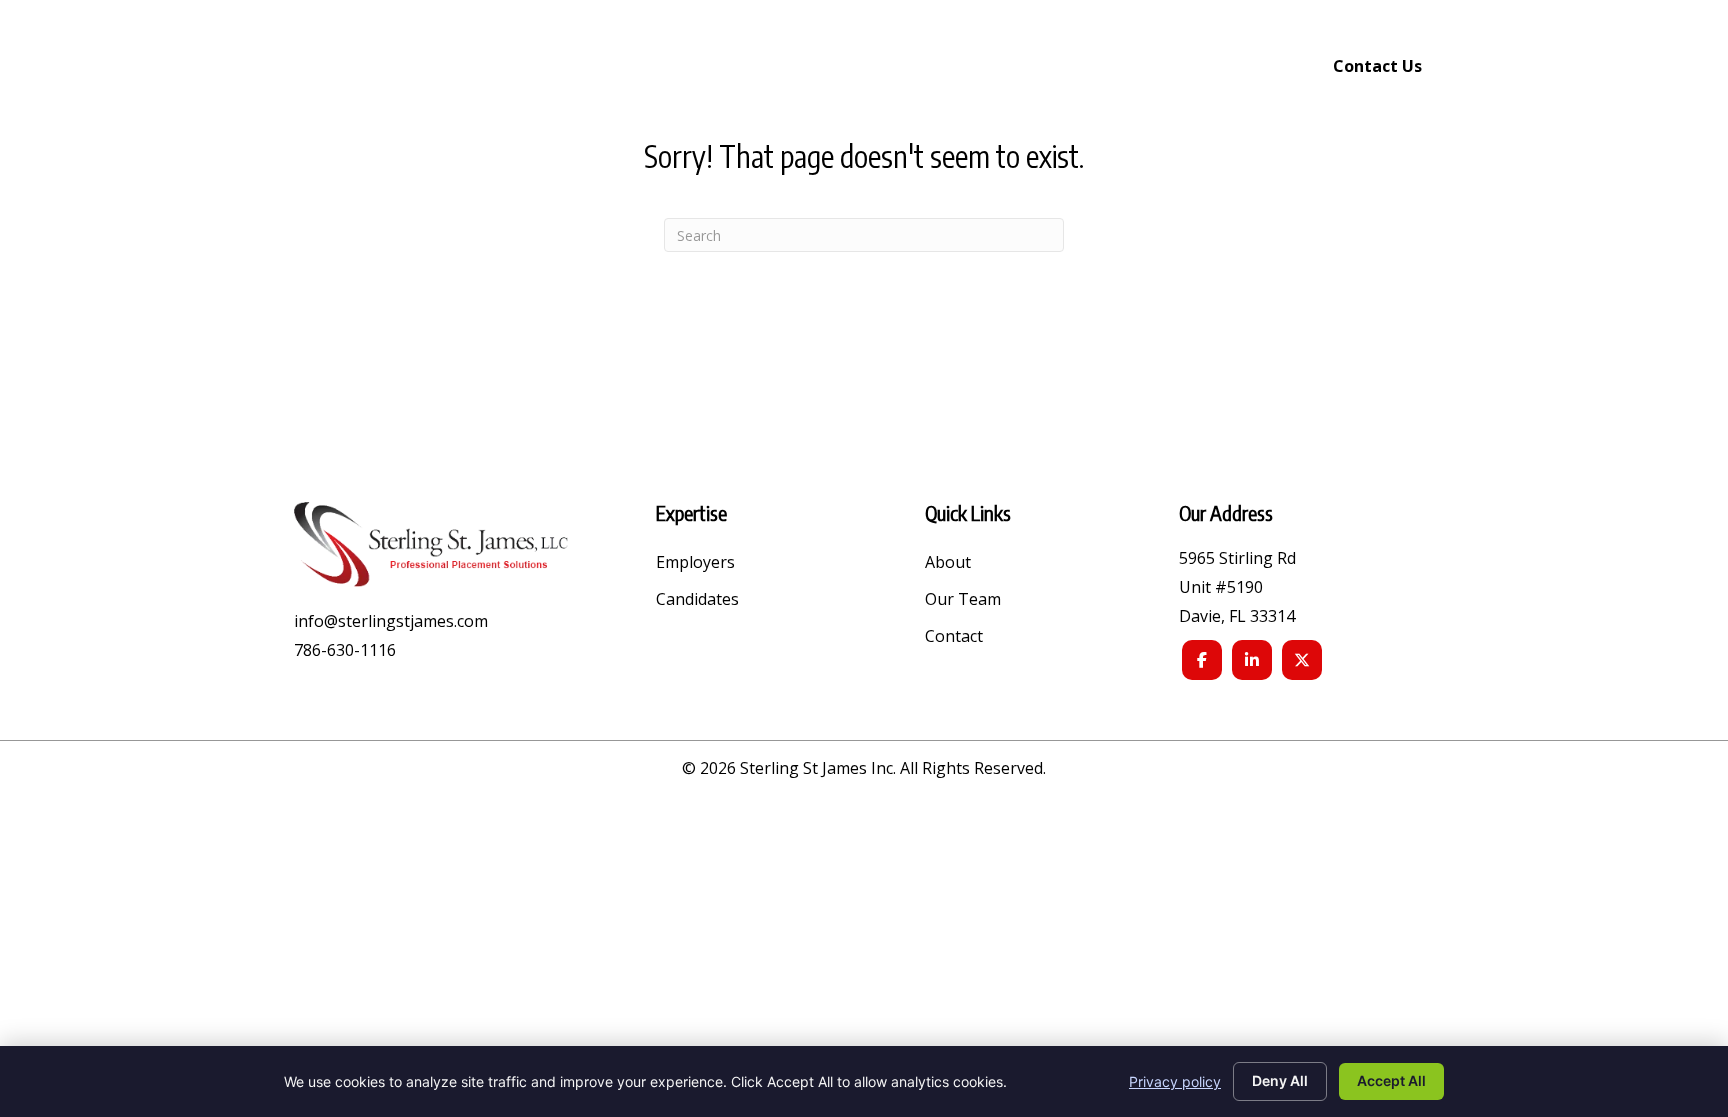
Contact (954, 637)
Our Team (963, 600)
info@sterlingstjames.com (391, 621)
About (948, 563)
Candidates (697, 600)
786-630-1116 (345, 650)
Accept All (1391, 1080)
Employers (695, 563)
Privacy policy (1175, 1081)
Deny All (1280, 1080)
